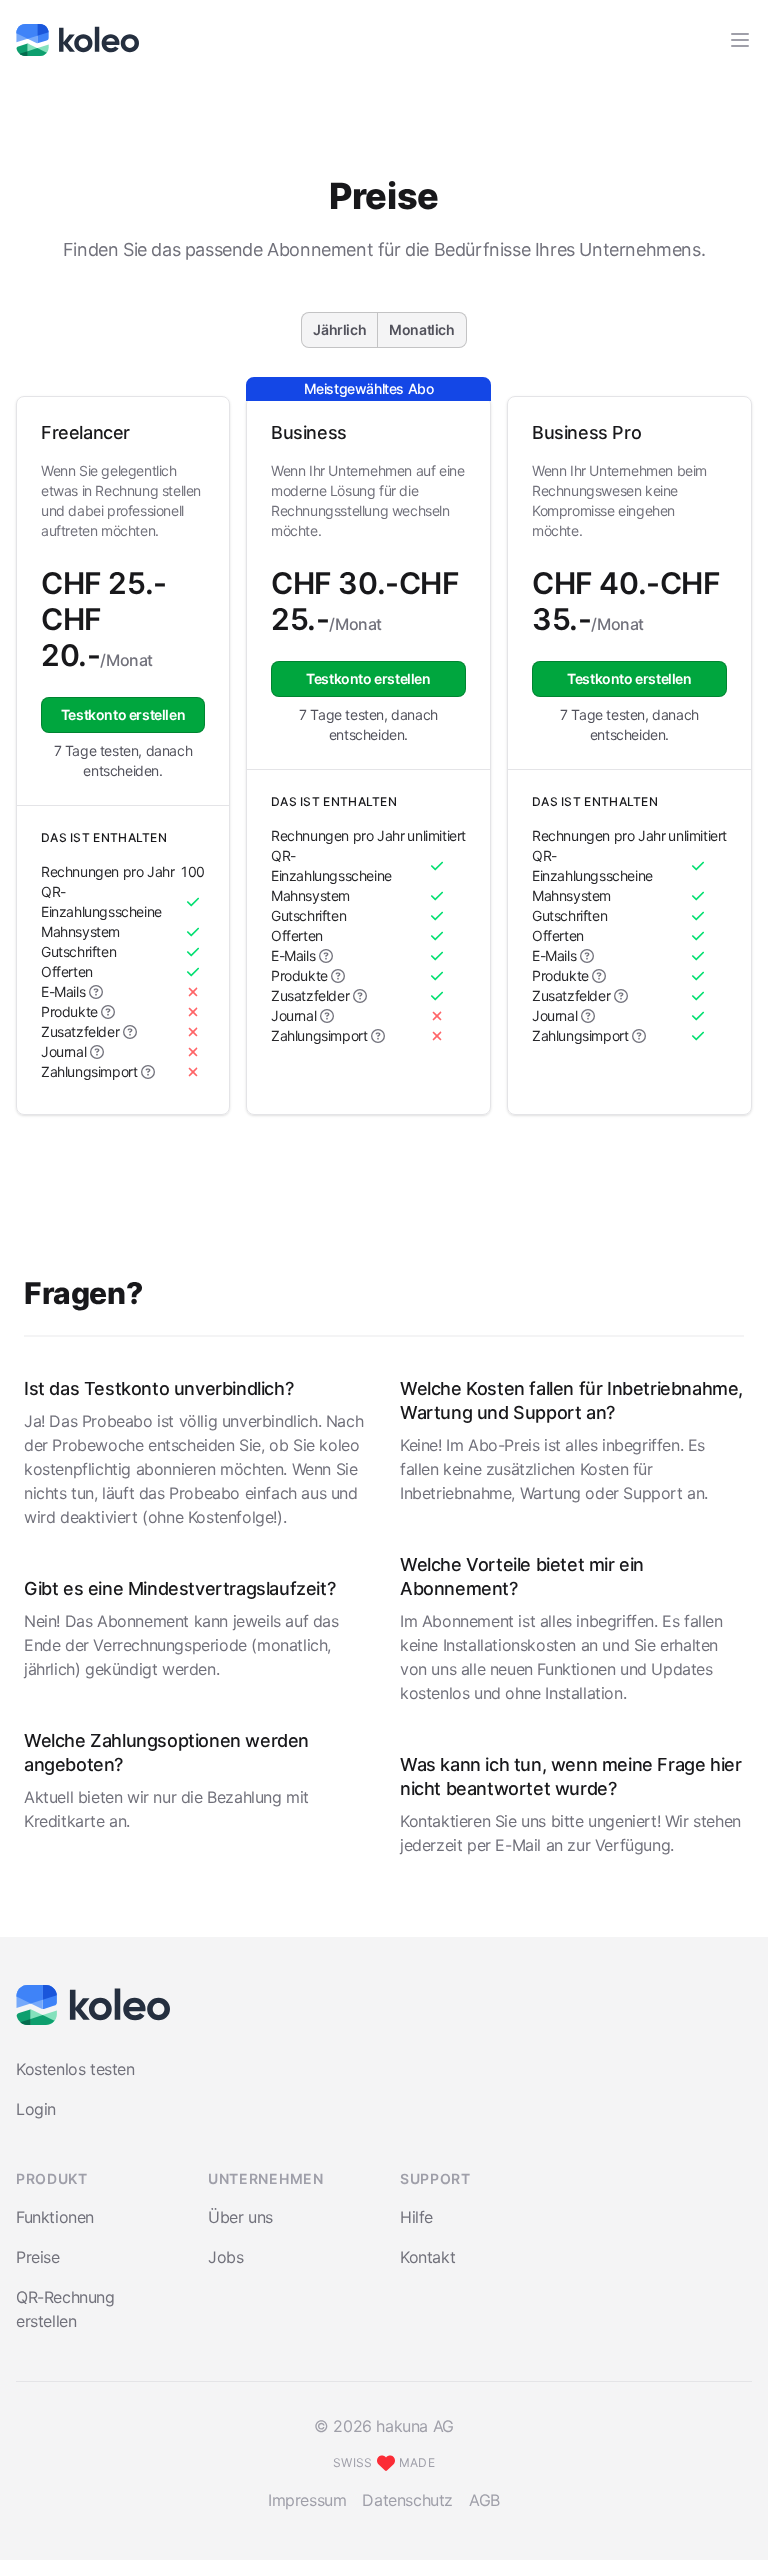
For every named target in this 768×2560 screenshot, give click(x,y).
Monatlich (421, 329)
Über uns (240, 2217)
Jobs (225, 2257)
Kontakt (427, 2257)
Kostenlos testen (75, 2069)
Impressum (307, 2500)
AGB (484, 2500)
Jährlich (339, 329)
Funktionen (55, 2217)
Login (36, 2109)
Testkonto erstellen (123, 714)
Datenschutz (407, 2500)
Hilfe (416, 2217)
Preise (38, 2257)
